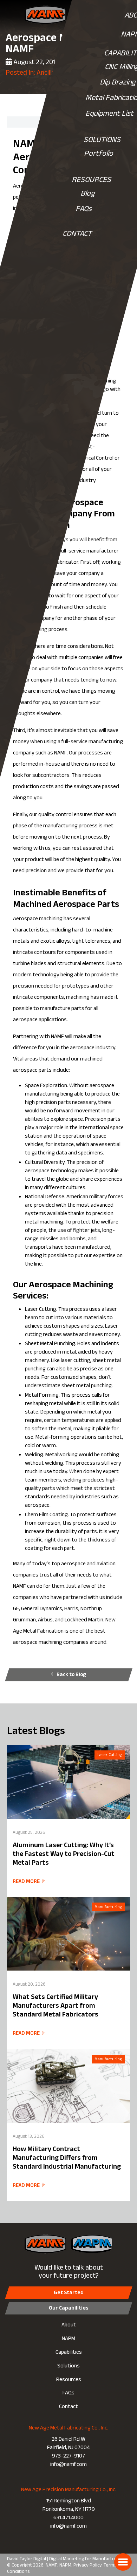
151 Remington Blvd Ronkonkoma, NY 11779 (69, 2506)
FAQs (84, 210)
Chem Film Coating (46, 1515)
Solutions (68, 2367)
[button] (123, 2562)
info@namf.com (68, 2465)
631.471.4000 (68, 2518)
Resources (69, 2380)
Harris (71, 1609)
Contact (68, 2407)
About (69, 2326)
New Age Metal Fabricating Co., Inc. (68, 2429)
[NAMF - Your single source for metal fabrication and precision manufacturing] (46, 15)
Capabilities (69, 2353)
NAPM (68, 2339)
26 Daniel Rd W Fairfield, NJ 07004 (68, 2444)
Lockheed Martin (84, 1621)
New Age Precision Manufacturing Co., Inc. (69, 2490)
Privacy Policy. (88, 2566)
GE (16, 1609)
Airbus (45, 1621)
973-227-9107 (68, 2457)
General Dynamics (42, 1609)
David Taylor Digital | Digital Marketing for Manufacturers (65, 2560)
